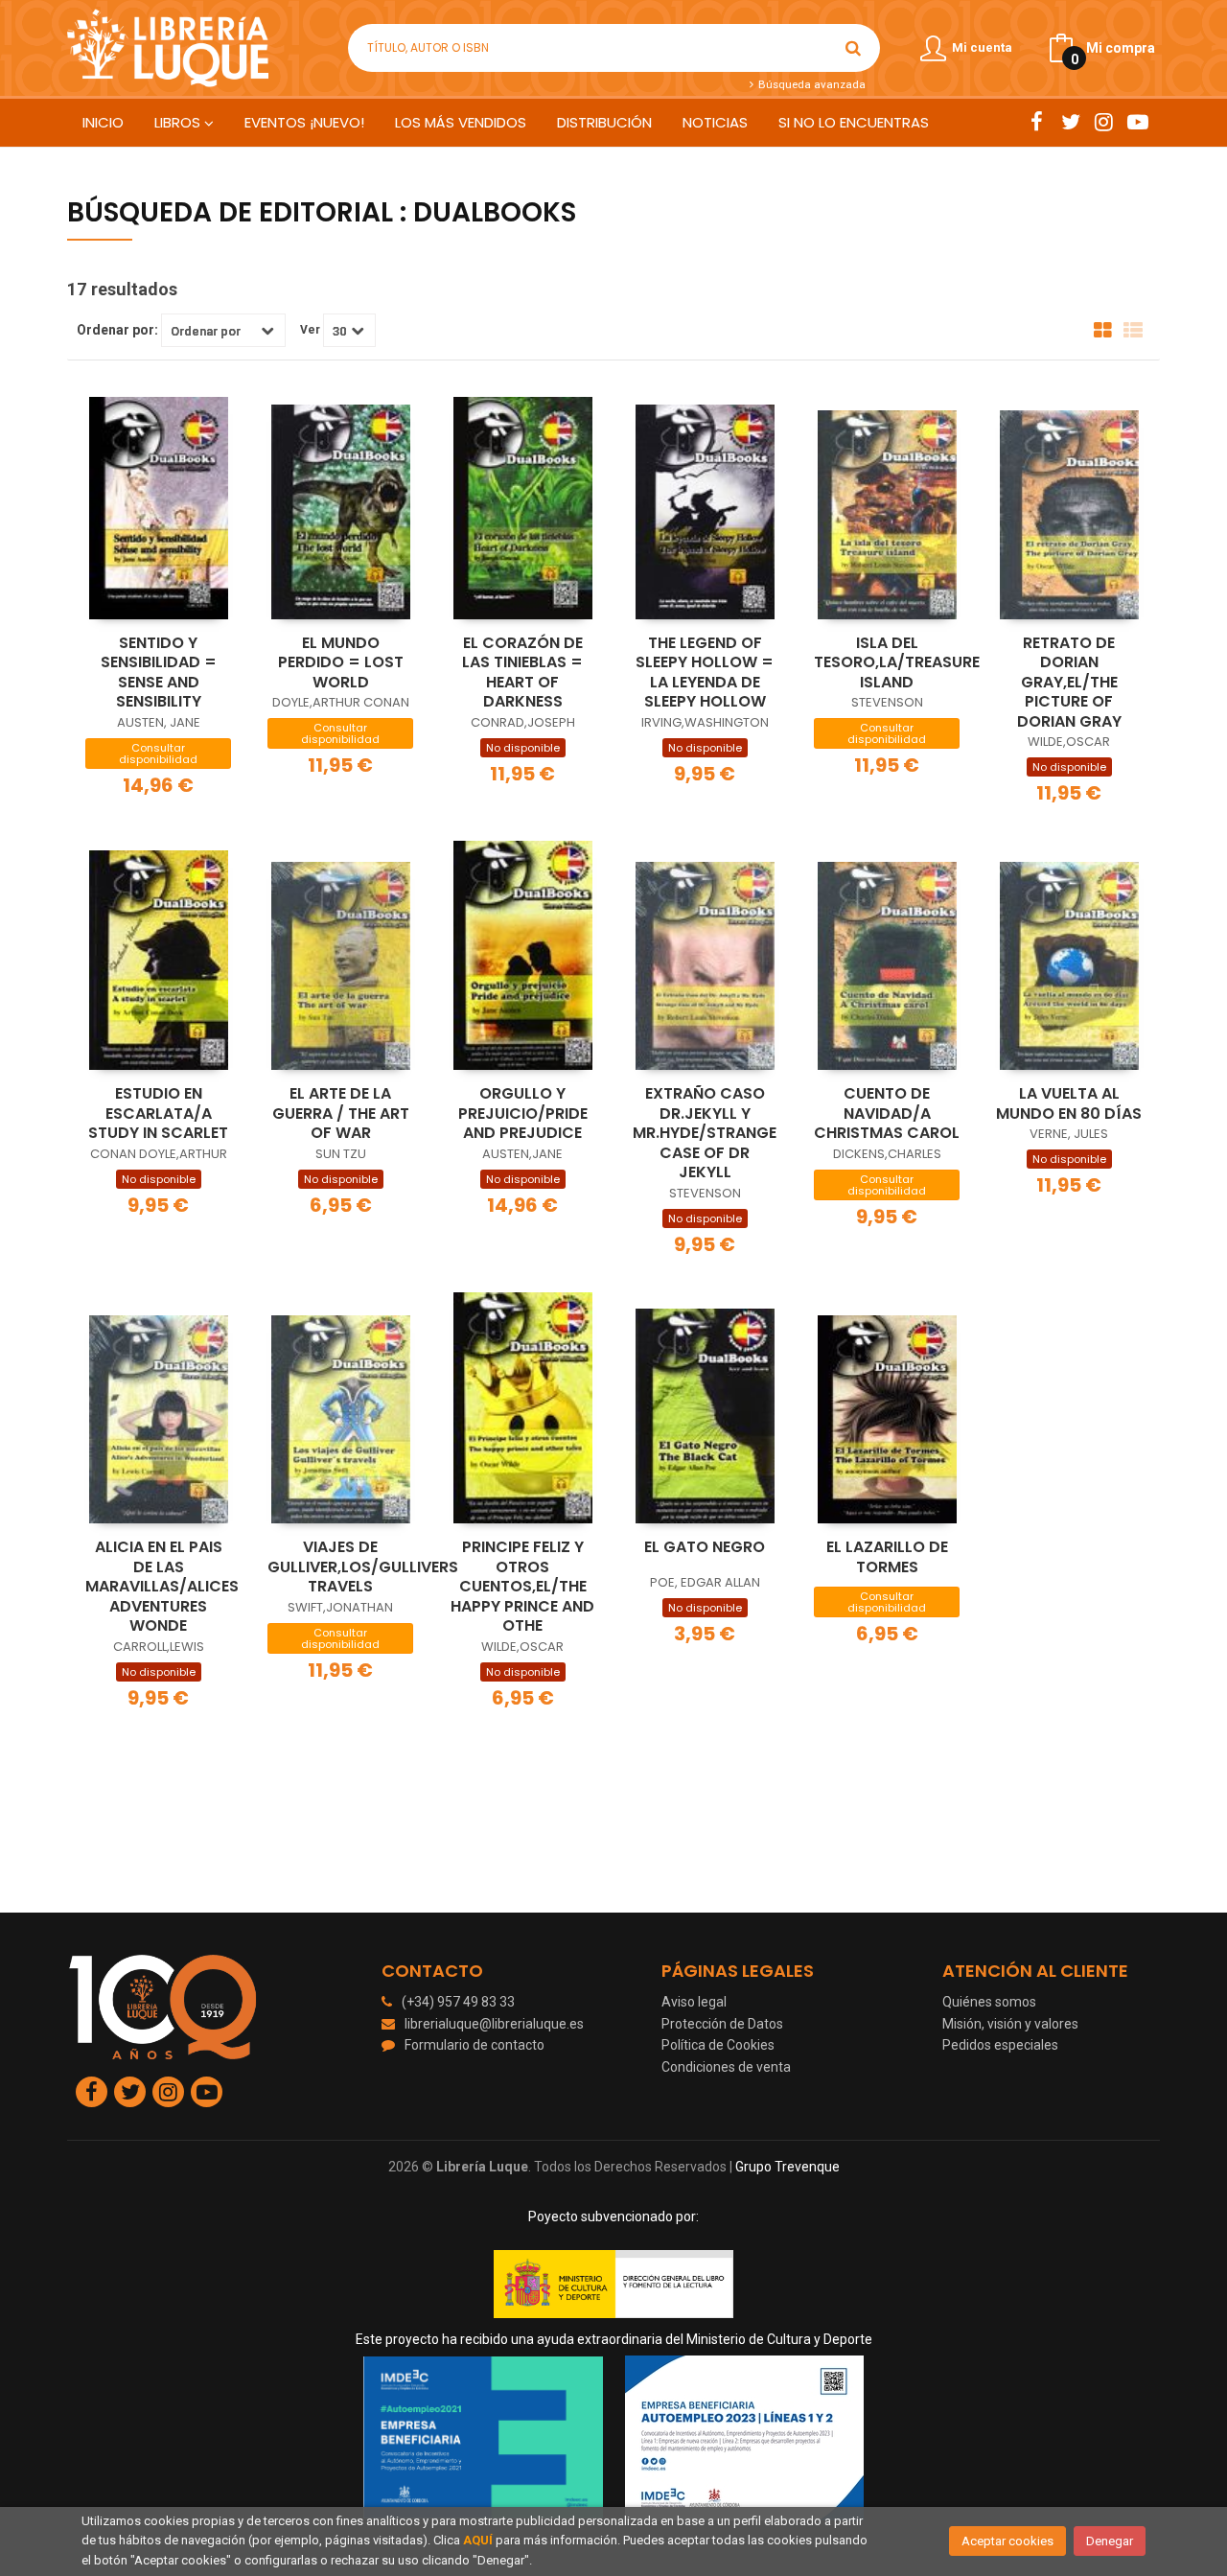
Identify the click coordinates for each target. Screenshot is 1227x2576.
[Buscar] (853, 48)
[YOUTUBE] (1137, 122)
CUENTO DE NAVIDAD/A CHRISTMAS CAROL (887, 1113)
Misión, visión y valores (1010, 2024)
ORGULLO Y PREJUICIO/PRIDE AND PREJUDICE (523, 1113)
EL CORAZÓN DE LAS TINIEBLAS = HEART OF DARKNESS (522, 673)
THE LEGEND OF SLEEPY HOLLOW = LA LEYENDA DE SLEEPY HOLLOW (705, 673)
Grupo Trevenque (787, 2167)
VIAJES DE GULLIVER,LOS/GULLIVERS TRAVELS (363, 1566)
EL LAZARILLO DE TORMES (887, 1557)
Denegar (1110, 2541)
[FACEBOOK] (1037, 122)
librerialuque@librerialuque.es (494, 2024)
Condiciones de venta (726, 2067)
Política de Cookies (718, 2045)
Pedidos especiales (1000, 2045)
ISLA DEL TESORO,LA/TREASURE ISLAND (897, 662)
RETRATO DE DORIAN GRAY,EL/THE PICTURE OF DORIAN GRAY (1069, 682)
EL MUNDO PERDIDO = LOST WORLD (341, 662)
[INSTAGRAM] (1104, 122)
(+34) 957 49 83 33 (458, 2002)
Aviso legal (694, 2002)
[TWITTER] (1070, 122)
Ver (310, 330)
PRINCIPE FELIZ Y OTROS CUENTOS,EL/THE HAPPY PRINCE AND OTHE (522, 1586)
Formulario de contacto (475, 2045)
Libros (179, 122)
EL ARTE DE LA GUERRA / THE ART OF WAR (341, 1113)
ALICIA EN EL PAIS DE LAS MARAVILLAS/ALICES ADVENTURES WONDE (162, 1586)
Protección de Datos (722, 2024)
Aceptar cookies (1007, 2541)
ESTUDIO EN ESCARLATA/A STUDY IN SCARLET (158, 1113)
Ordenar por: (117, 330)
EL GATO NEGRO (705, 1547)
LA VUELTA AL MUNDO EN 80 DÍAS (1069, 1103)
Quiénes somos (989, 2002)
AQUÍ (478, 2540)
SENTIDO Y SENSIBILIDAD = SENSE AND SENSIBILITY (159, 673)
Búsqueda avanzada (810, 84)
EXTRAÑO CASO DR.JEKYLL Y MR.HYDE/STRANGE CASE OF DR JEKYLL (705, 1133)
